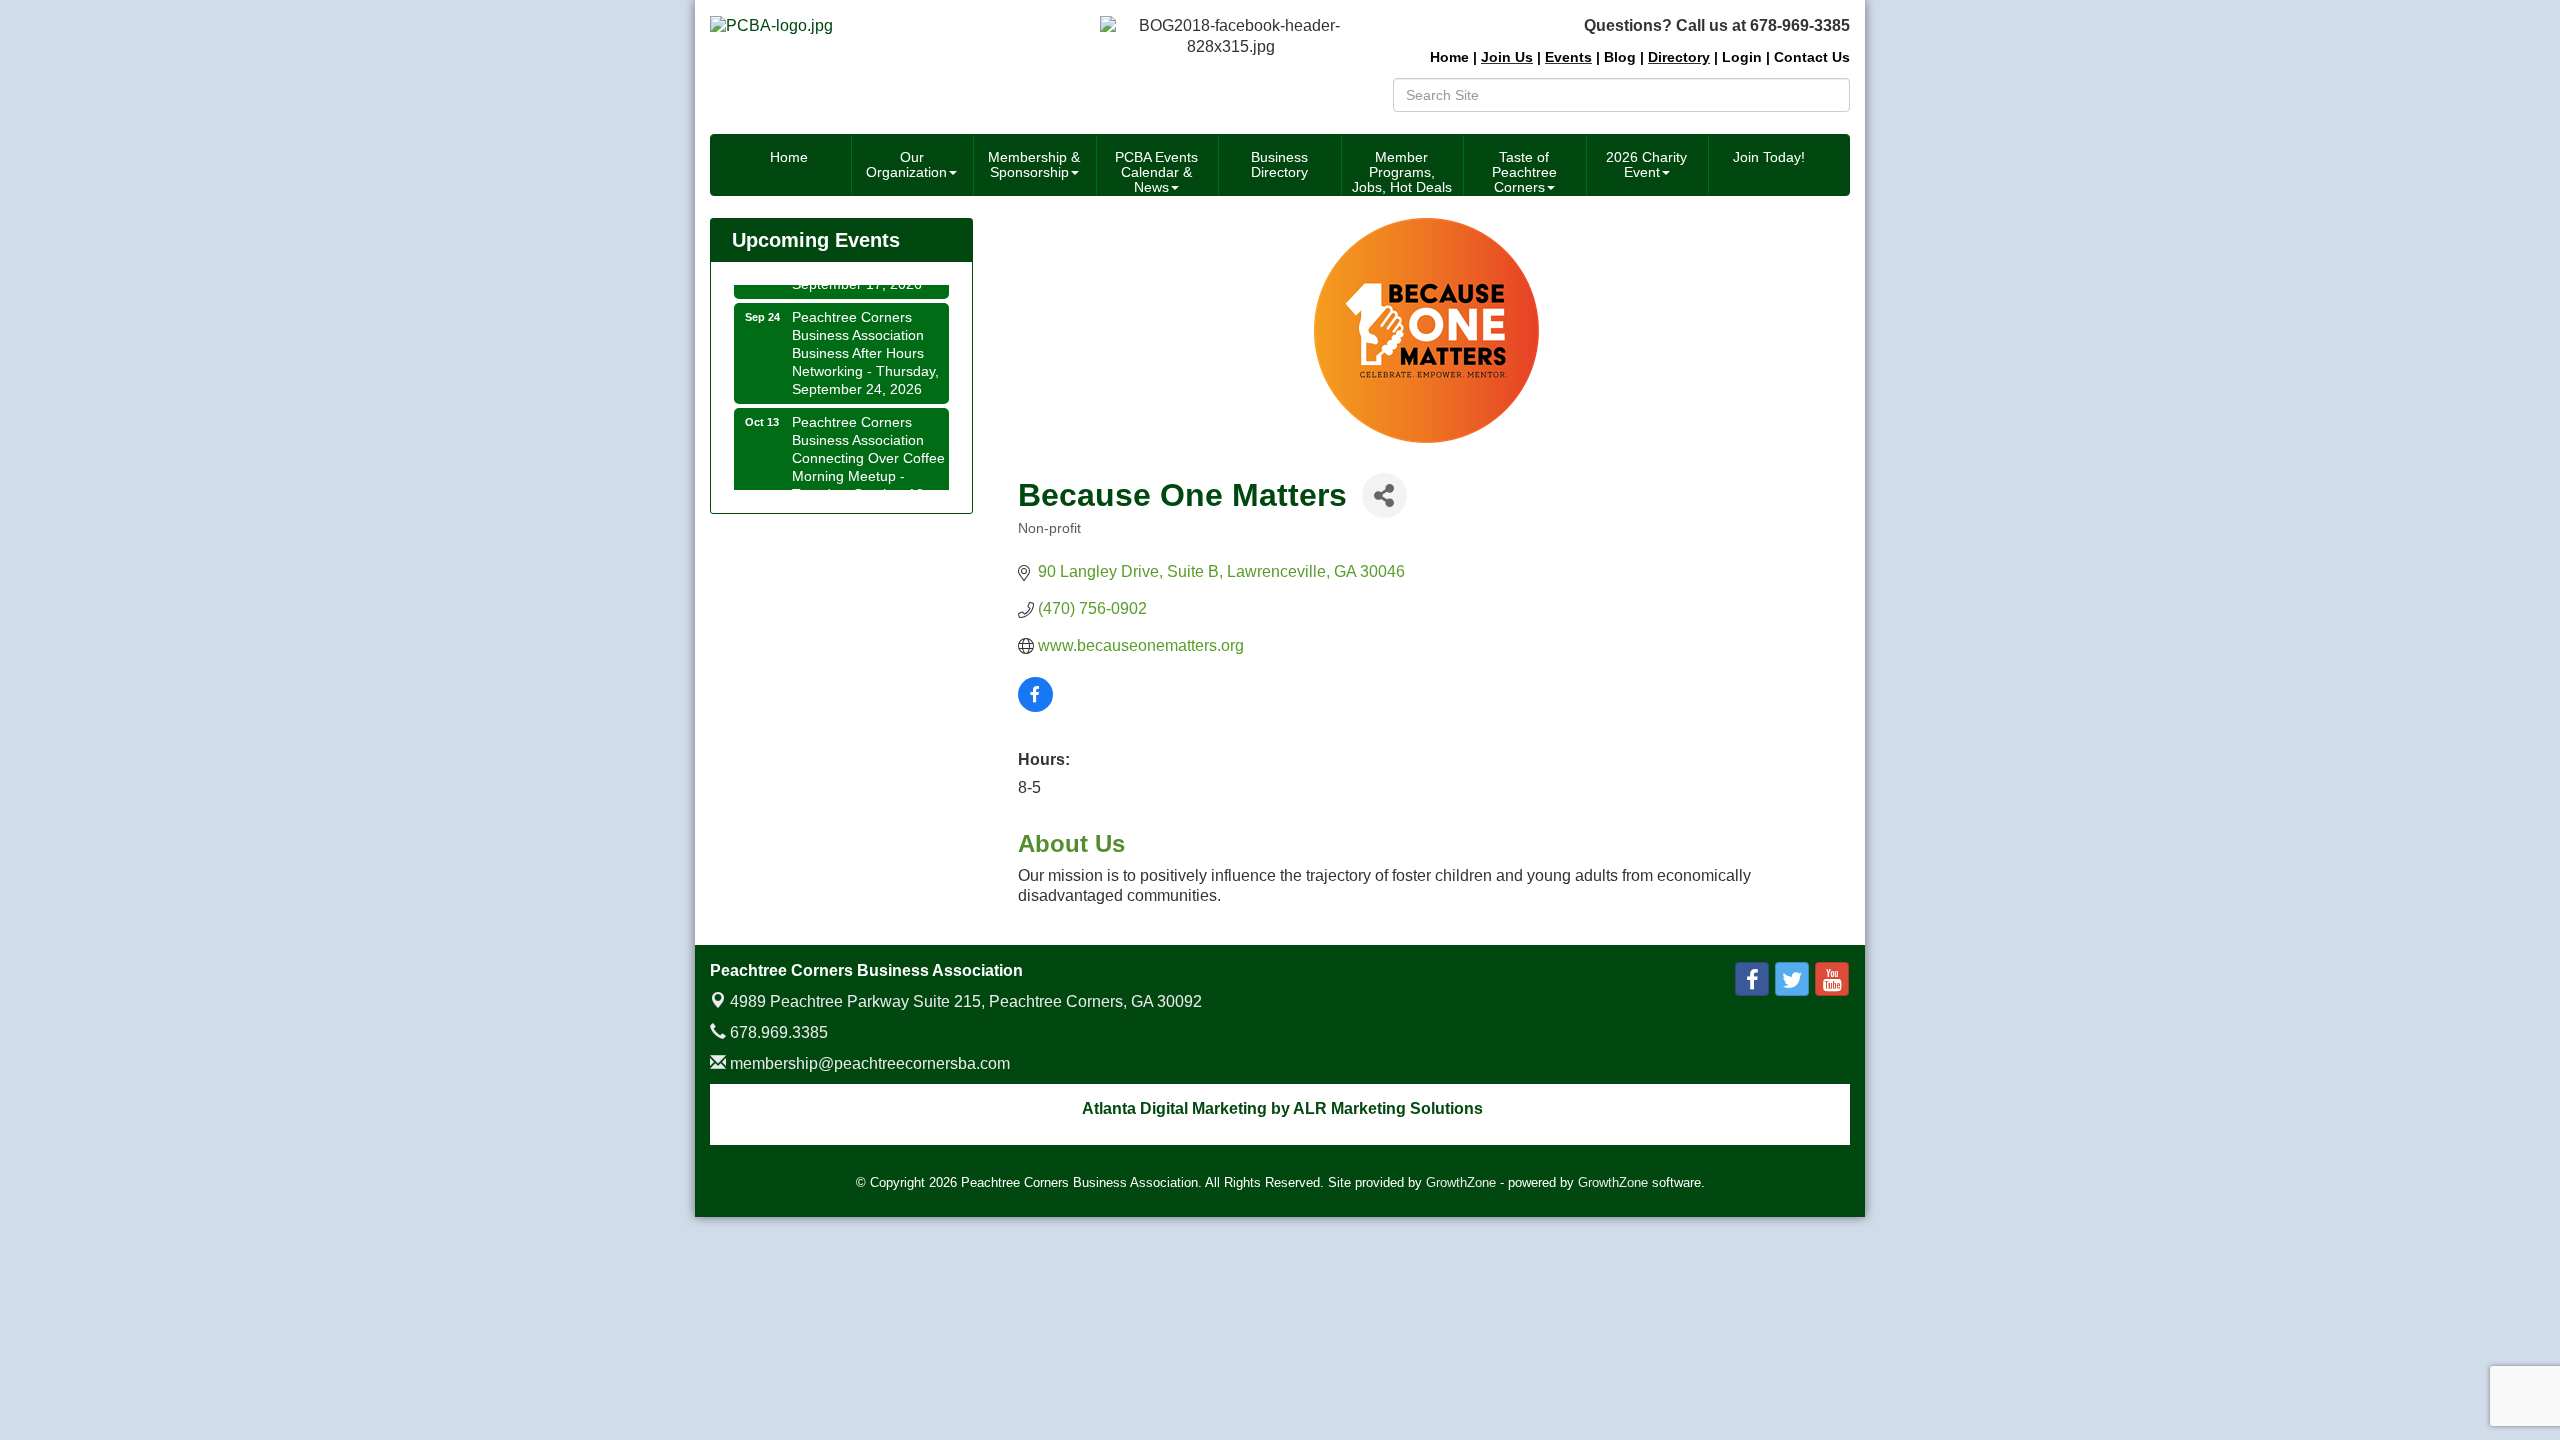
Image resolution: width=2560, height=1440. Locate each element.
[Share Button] (1384, 495)
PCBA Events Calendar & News (1156, 172)
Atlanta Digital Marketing (1174, 1108)
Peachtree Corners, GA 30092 (966, 1001)
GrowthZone (1461, 1182)
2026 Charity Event (1646, 164)
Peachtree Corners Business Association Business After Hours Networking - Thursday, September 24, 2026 (865, 341)
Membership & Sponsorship (1034, 164)
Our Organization (906, 164)
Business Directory (1279, 164)
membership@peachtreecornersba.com (868, 1063)
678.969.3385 (777, 1032)
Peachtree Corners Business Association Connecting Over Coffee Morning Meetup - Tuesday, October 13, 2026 (868, 455)
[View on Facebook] (1035, 706)
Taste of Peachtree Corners (1524, 172)
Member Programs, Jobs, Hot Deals (1402, 172)
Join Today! (1769, 157)
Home (789, 157)
